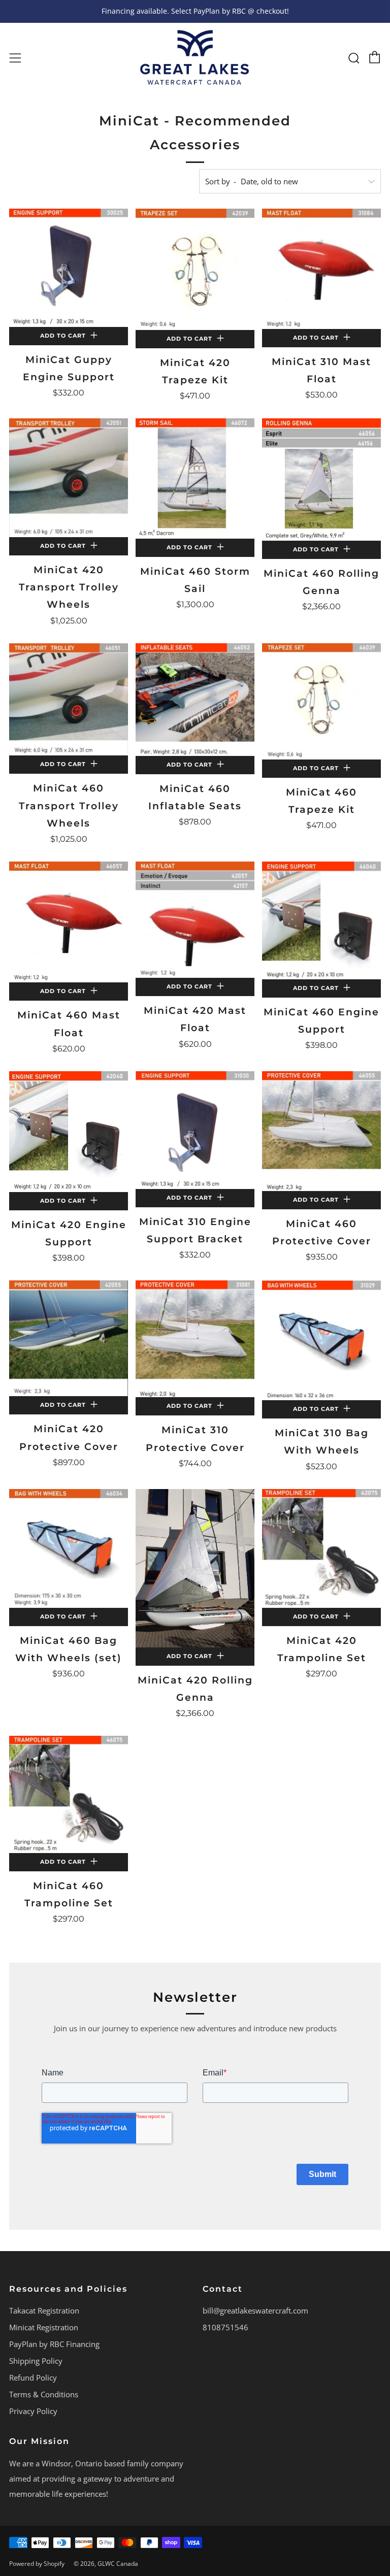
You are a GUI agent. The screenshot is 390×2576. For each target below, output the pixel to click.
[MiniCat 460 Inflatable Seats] (195, 700)
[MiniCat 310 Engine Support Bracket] (195, 1130)
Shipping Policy (36, 2361)
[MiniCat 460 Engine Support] (321, 920)
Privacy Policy (33, 2411)
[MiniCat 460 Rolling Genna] (321, 480)
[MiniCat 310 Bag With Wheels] (321, 1340)
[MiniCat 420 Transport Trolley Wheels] (69, 478)
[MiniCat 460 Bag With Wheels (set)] (69, 1548)
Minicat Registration (44, 2327)
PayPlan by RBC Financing (54, 2344)
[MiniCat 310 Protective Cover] (195, 1339)
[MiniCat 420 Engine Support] (69, 1132)
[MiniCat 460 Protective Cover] (321, 1131)
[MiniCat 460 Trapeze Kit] (321, 701)
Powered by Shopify (37, 2564)
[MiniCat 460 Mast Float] (69, 922)
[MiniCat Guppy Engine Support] (69, 268)
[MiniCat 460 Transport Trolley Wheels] (69, 700)
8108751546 (225, 2327)
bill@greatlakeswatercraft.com (255, 2310)
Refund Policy (33, 2377)
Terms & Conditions (44, 2394)
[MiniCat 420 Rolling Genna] (195, 1568)
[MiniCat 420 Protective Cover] (69, 1338)
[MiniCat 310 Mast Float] (321, 269)
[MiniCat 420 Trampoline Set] (321, 1548)
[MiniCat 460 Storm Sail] (195, 478)
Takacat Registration (44, 2310)
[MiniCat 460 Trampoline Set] (69, 1794)
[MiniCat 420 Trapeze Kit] (195, 269)
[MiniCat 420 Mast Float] (195, 920)
